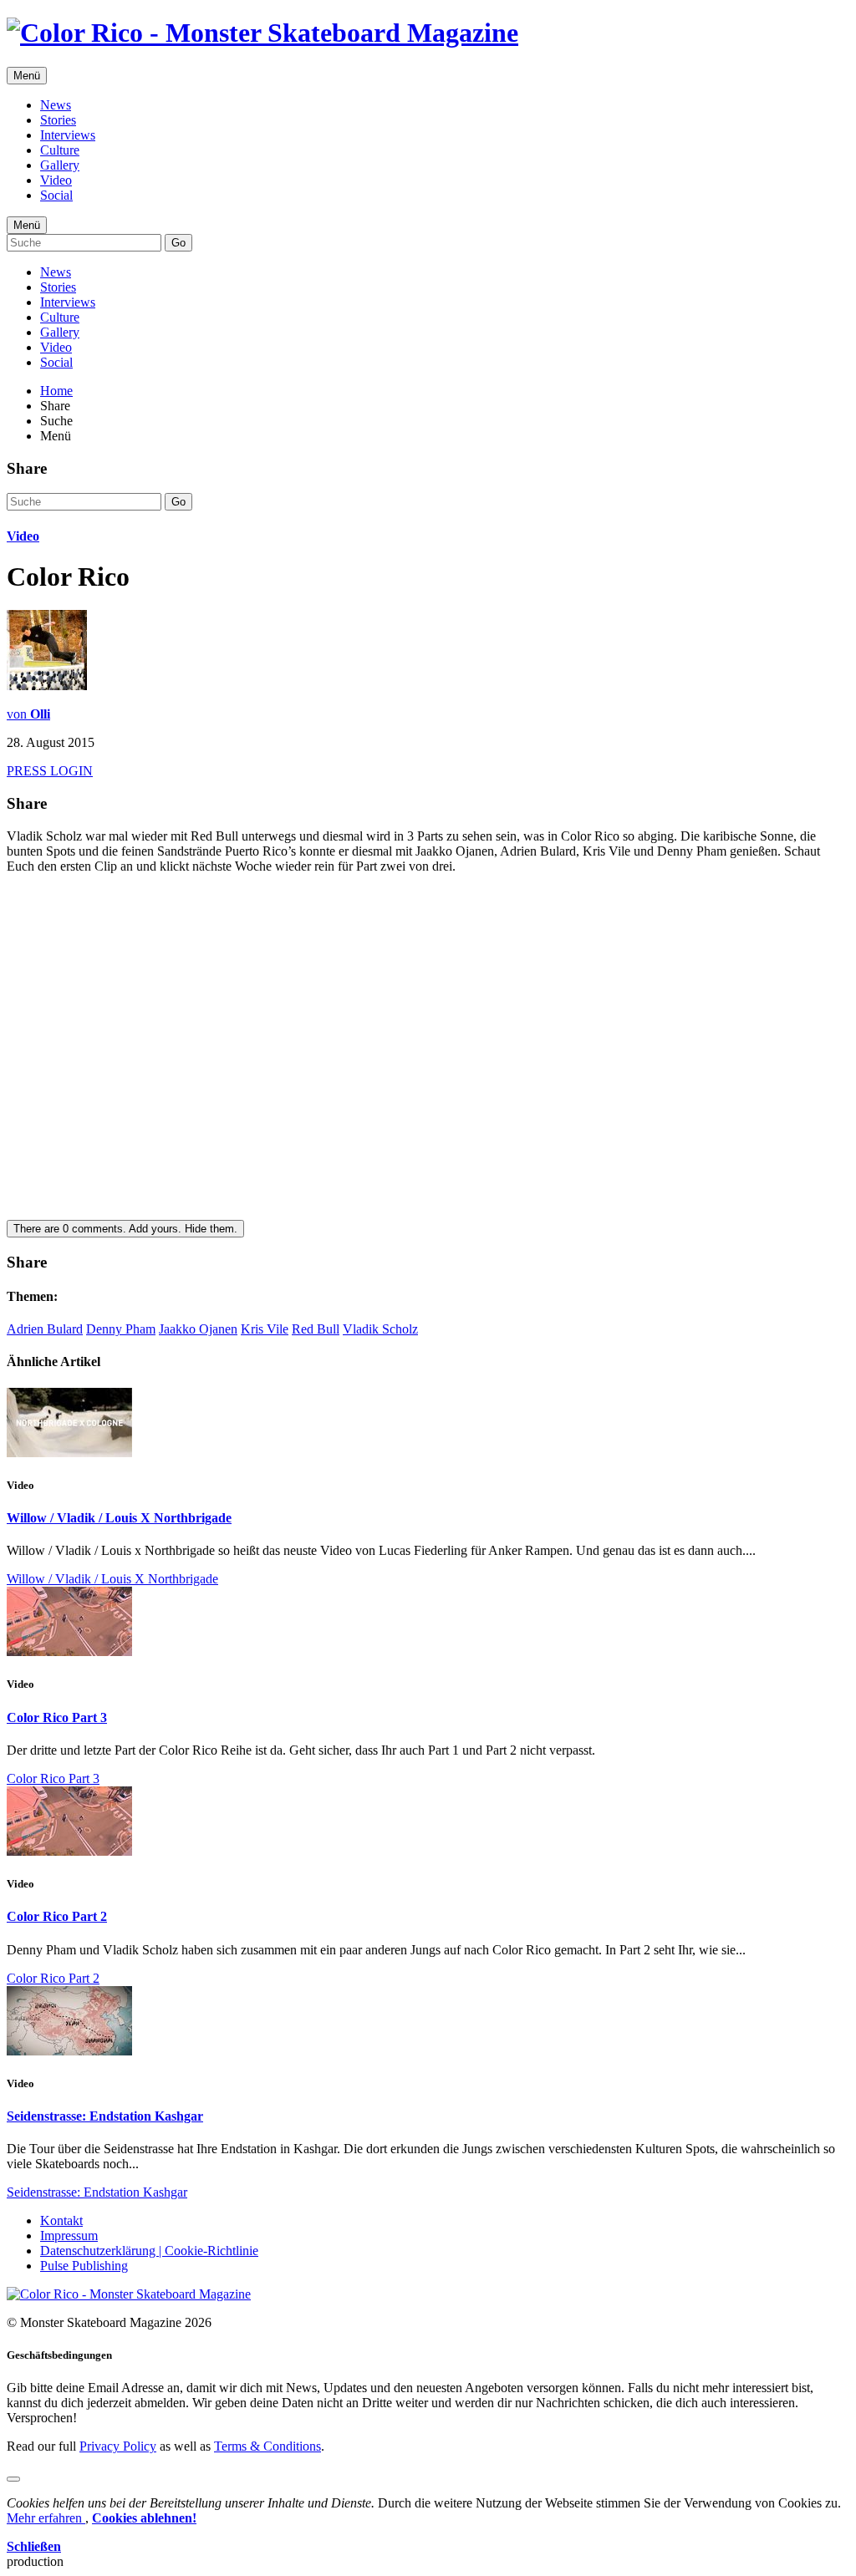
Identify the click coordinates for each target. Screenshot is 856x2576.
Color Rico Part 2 (57, 1916)
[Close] (13, 2479)
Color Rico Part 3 (57, 1717)
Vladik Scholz (380, 1329)
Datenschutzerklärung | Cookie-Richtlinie (149, 2251)
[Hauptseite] (262, 33)
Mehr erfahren (46, 2518)
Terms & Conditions (267, 2446)
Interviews (68, 135)
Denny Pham (121, 1329)
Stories (58, 120)
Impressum (69, 2236)
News (56, 105)
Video (56, 180)
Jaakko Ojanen (198, 1329)
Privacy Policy (118, 2446)
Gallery (60, 165)
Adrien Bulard (45, 1329)
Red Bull (316, 1329)
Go (178, 243)
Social (56, 195)
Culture (60, 150)
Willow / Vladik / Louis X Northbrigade (119, 1518)
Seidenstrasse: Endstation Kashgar (105, 2116)
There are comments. (125, 1229)
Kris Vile (265, 1329)
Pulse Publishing (84, 2266)
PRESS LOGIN (50, 771)
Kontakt (61, 2220)
